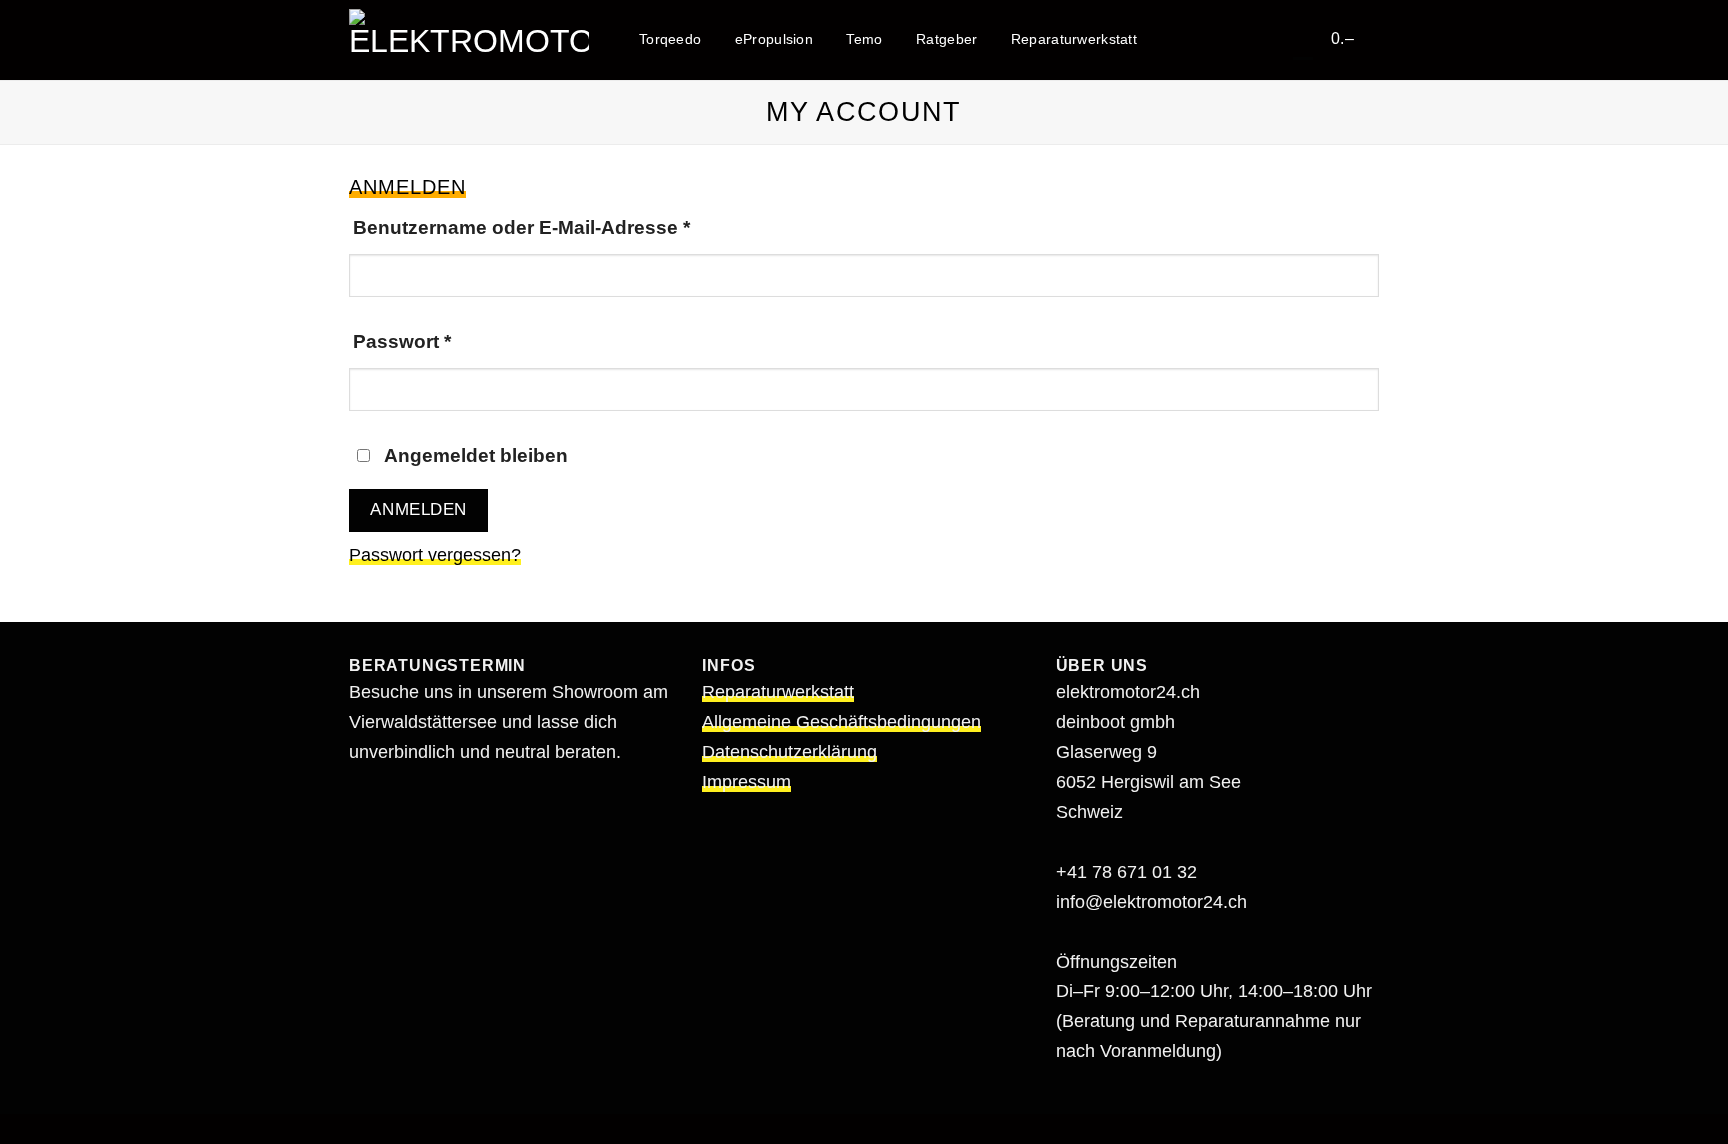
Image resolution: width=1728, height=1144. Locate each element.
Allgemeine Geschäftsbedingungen (841, 722)
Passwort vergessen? (435, 555)
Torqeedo (670, 39)
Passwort (455, 340)
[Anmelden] (1303, 38)
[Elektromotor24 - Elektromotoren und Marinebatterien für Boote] (469, 39)
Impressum (746, 782)
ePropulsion (774, 39)
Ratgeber (946, 39)
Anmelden (418, 509)
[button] (1355, 38)
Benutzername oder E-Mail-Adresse (575, 226)
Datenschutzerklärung (789, 752)
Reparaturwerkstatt (1074, 39)
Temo (864, 39)
